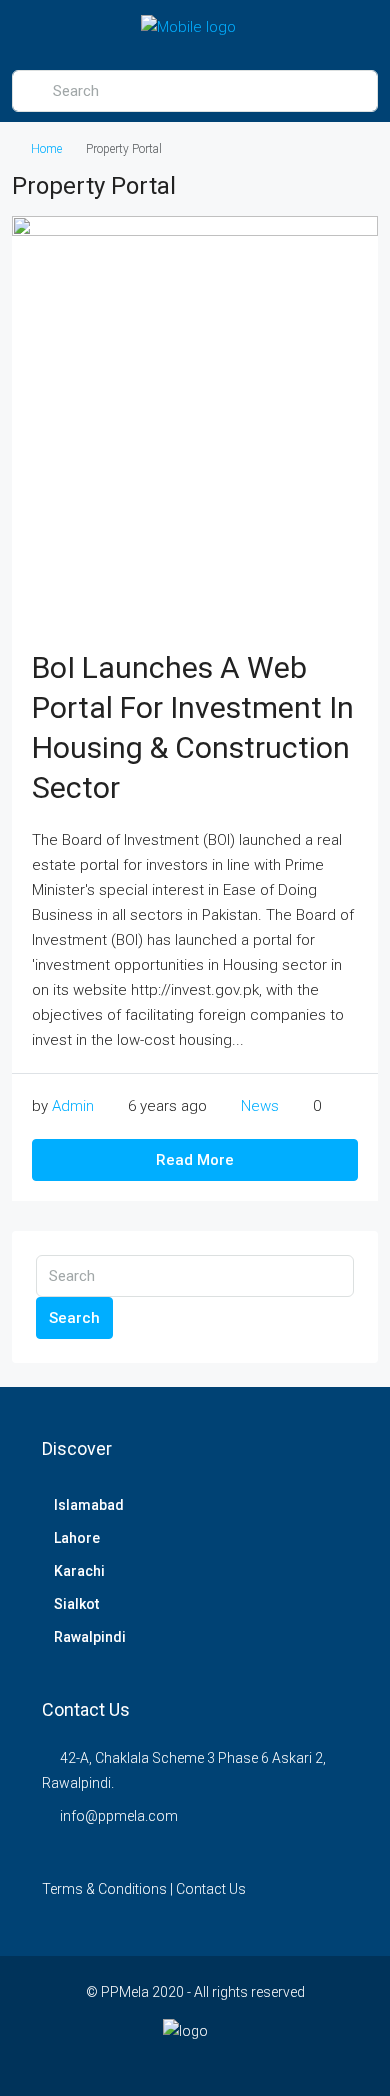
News (260, 1106)
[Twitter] (160, 2059)
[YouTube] (265, 2059)
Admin (73, 1106)
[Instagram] (195, 2059)
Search (74, 1318)
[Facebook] (125, 2059)
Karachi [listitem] (79, 1571)
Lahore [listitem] (77, 1538)
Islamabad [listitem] (89, 1505)
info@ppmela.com (119, 1816)
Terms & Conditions (104, 1889)
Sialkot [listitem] (76, 1604)
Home (46, 149)
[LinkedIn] (230, 2059)
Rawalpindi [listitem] (90, 1637)
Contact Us (211, 1889)
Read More (195, 1160)
